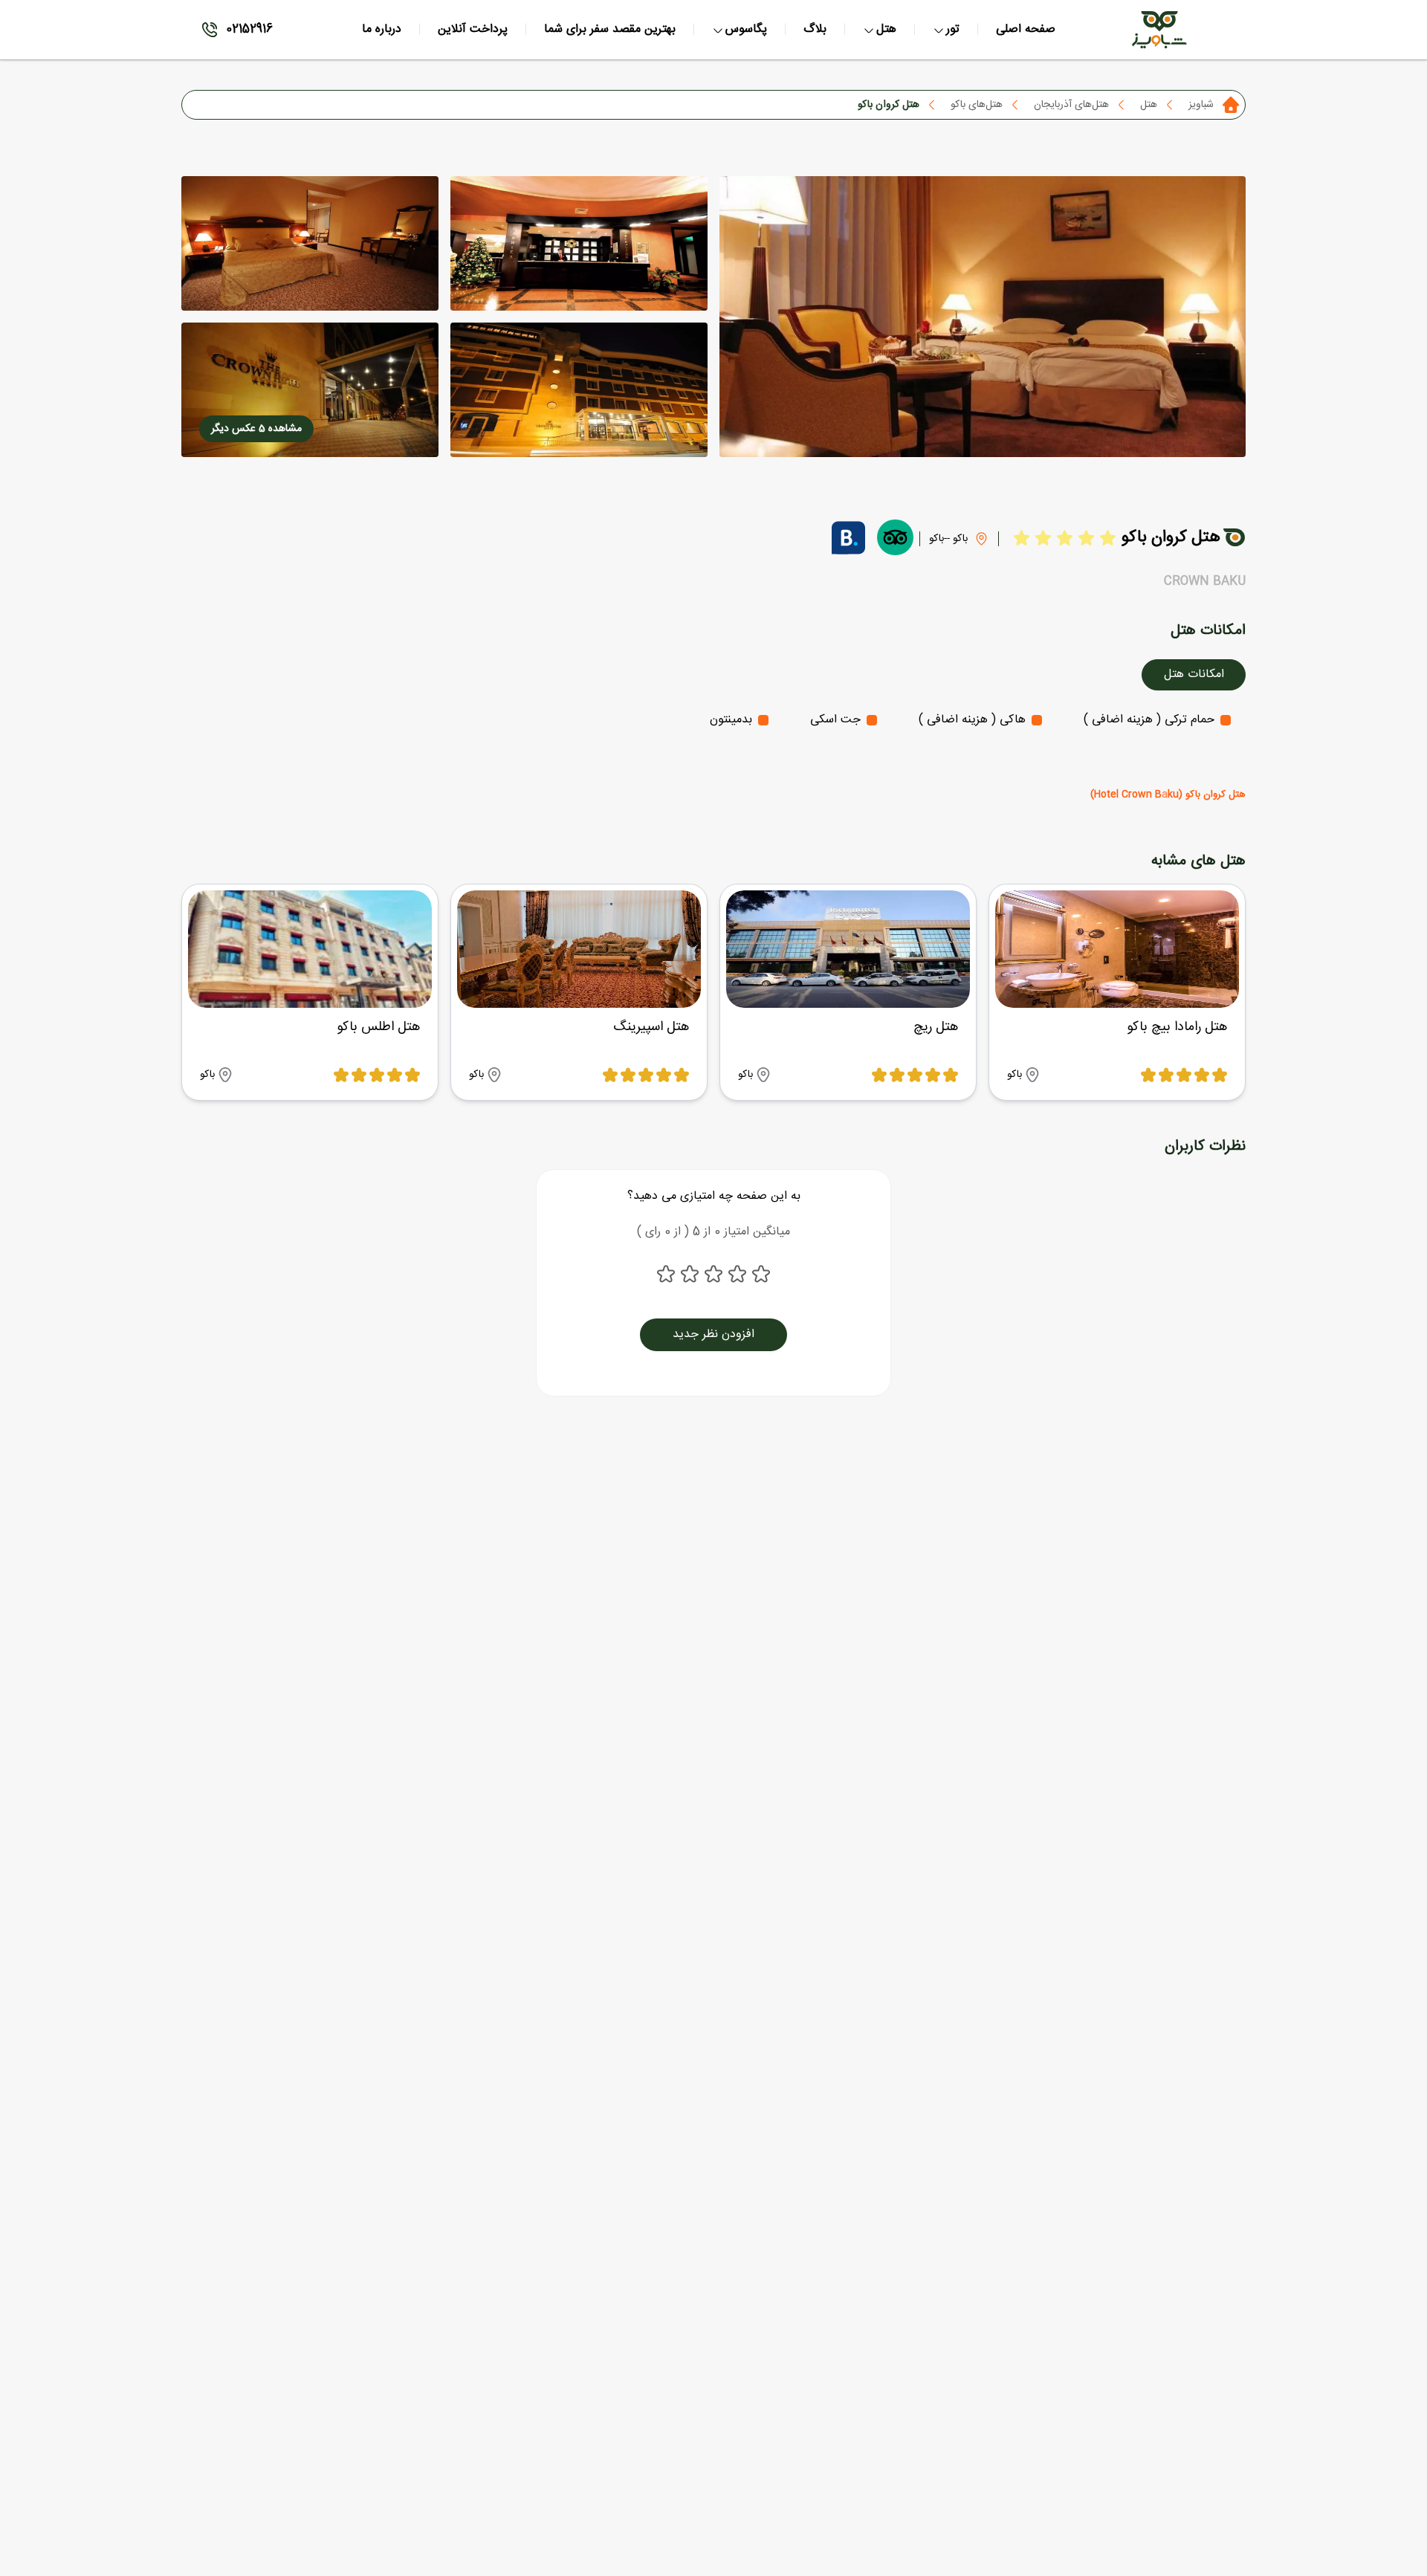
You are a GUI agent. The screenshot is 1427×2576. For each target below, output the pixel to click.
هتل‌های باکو (977, 105)
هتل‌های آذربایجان (1071, 105)
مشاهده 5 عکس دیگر (256, 429)
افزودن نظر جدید (713, 1334)
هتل (1149, 105)
